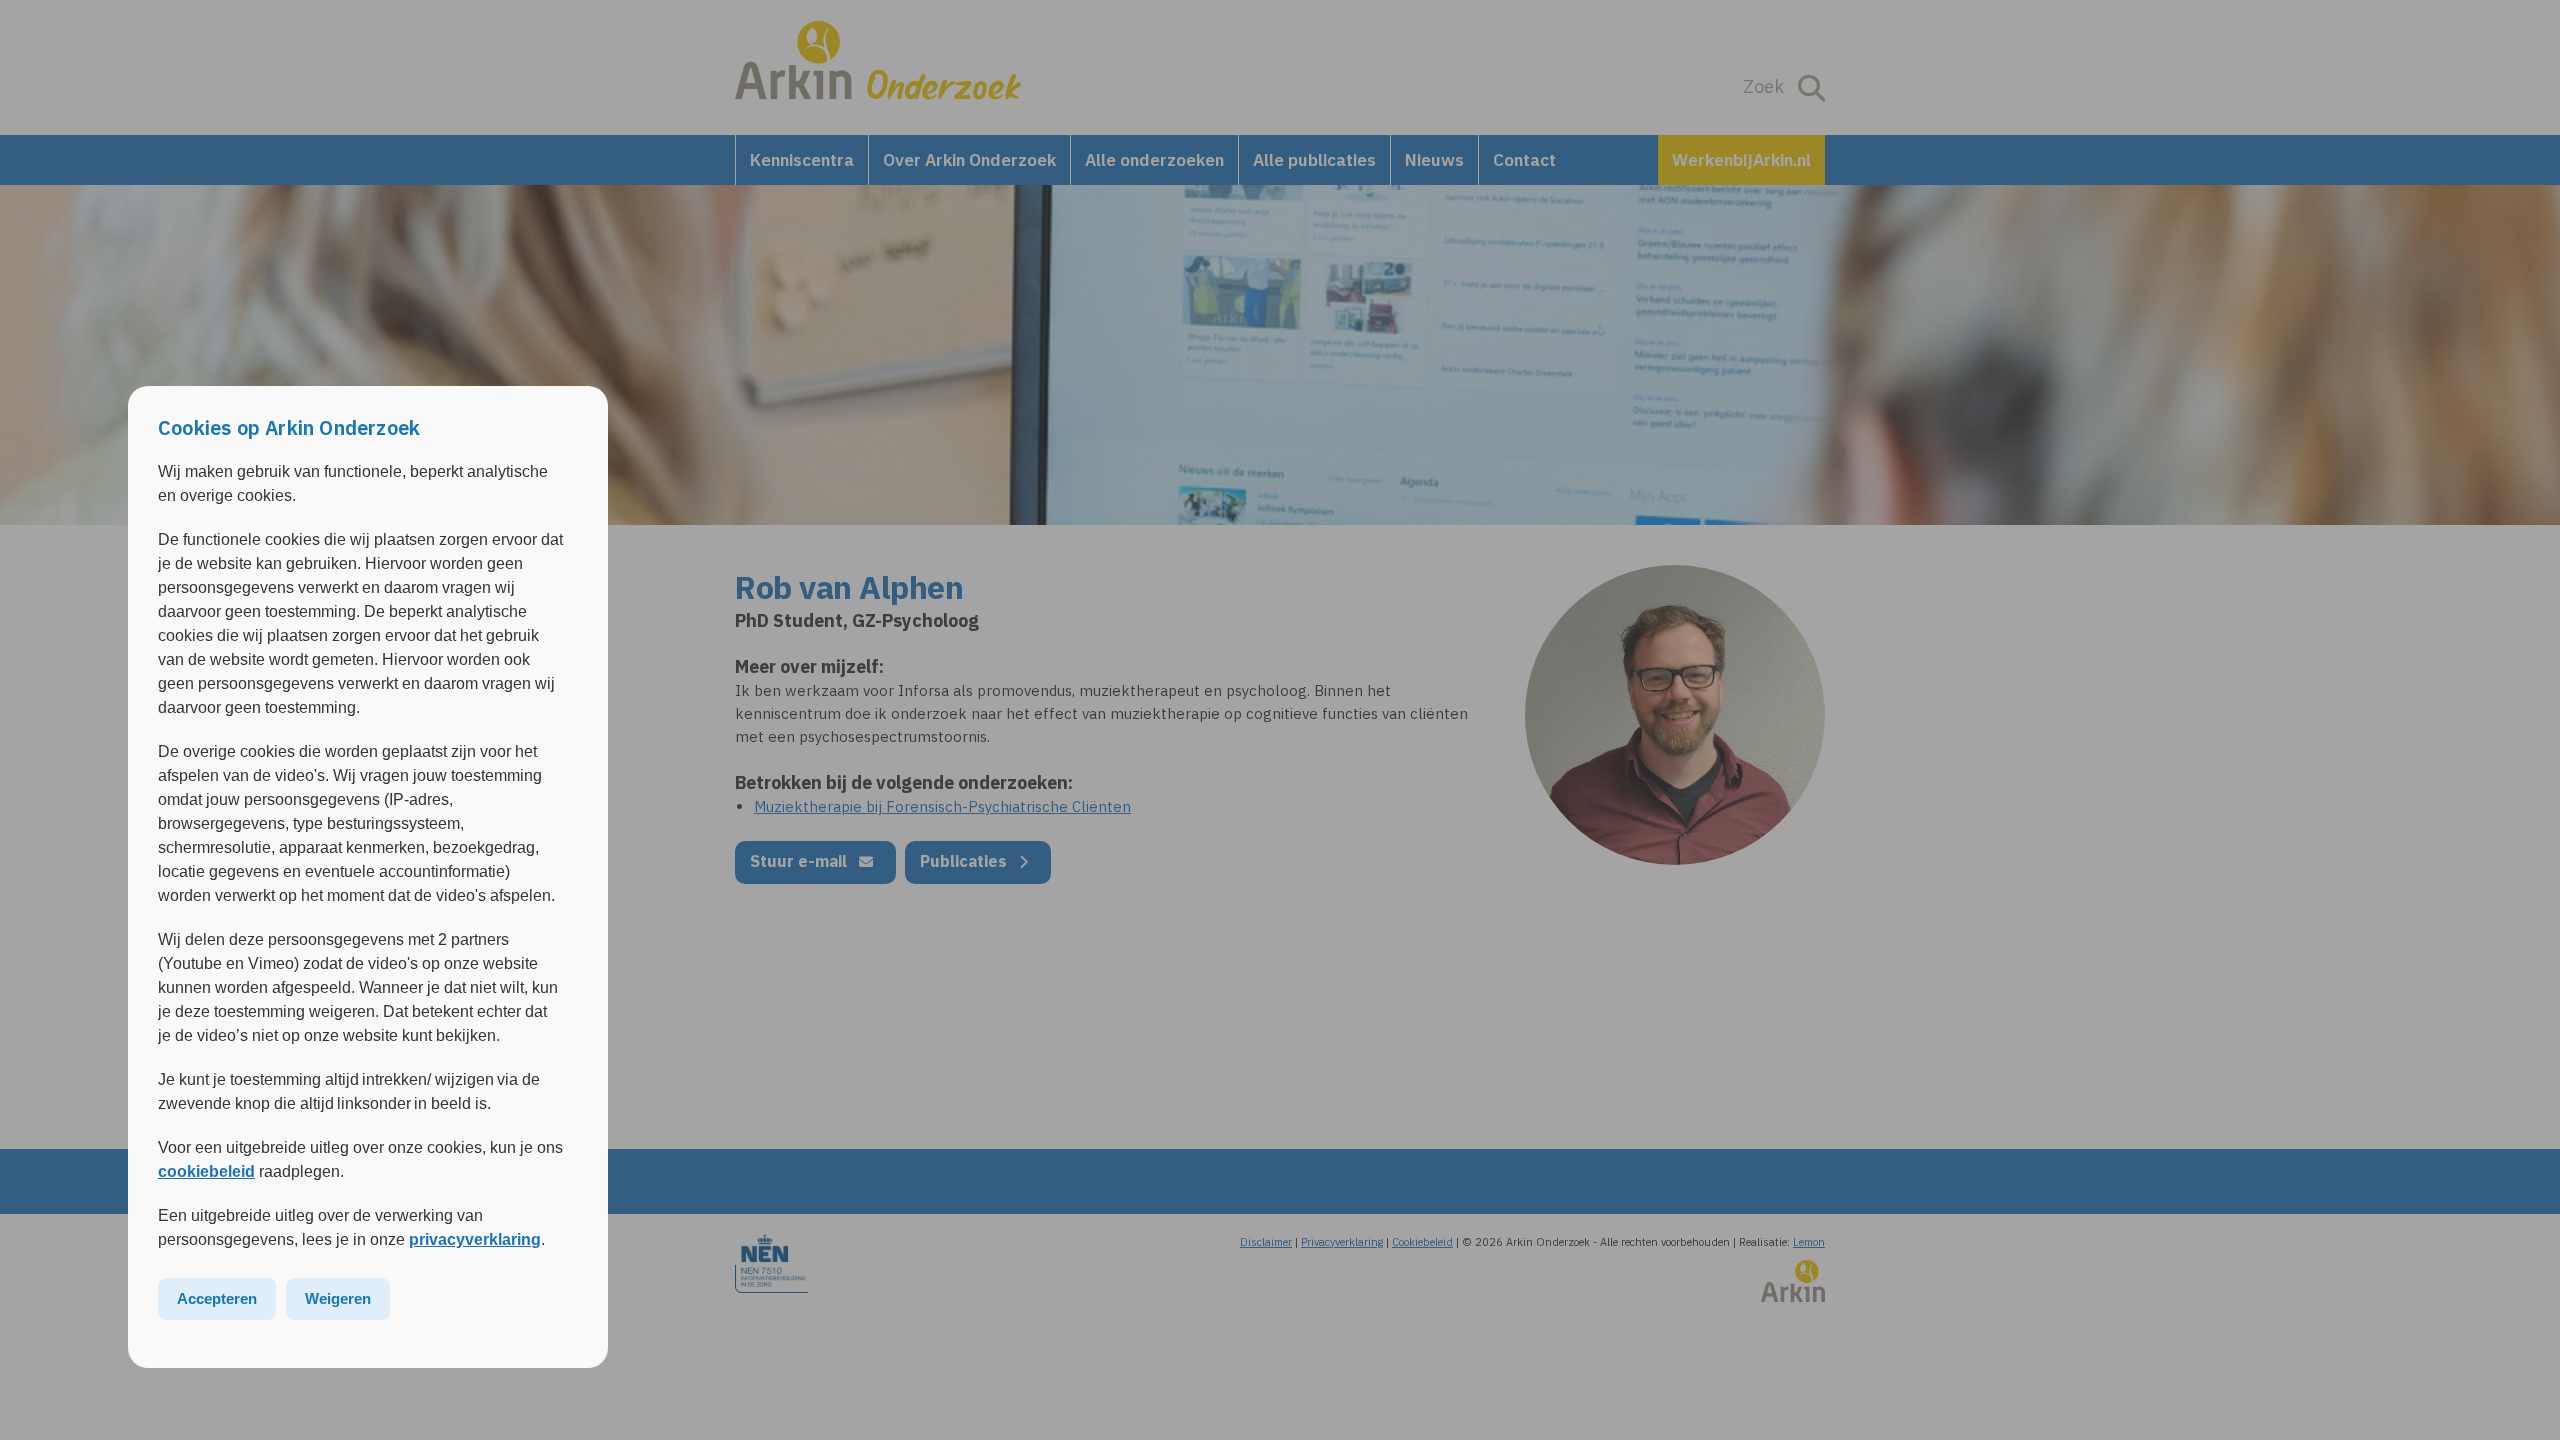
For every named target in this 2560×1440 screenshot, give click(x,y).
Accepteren (217, 1298)
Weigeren (338, 1298)
